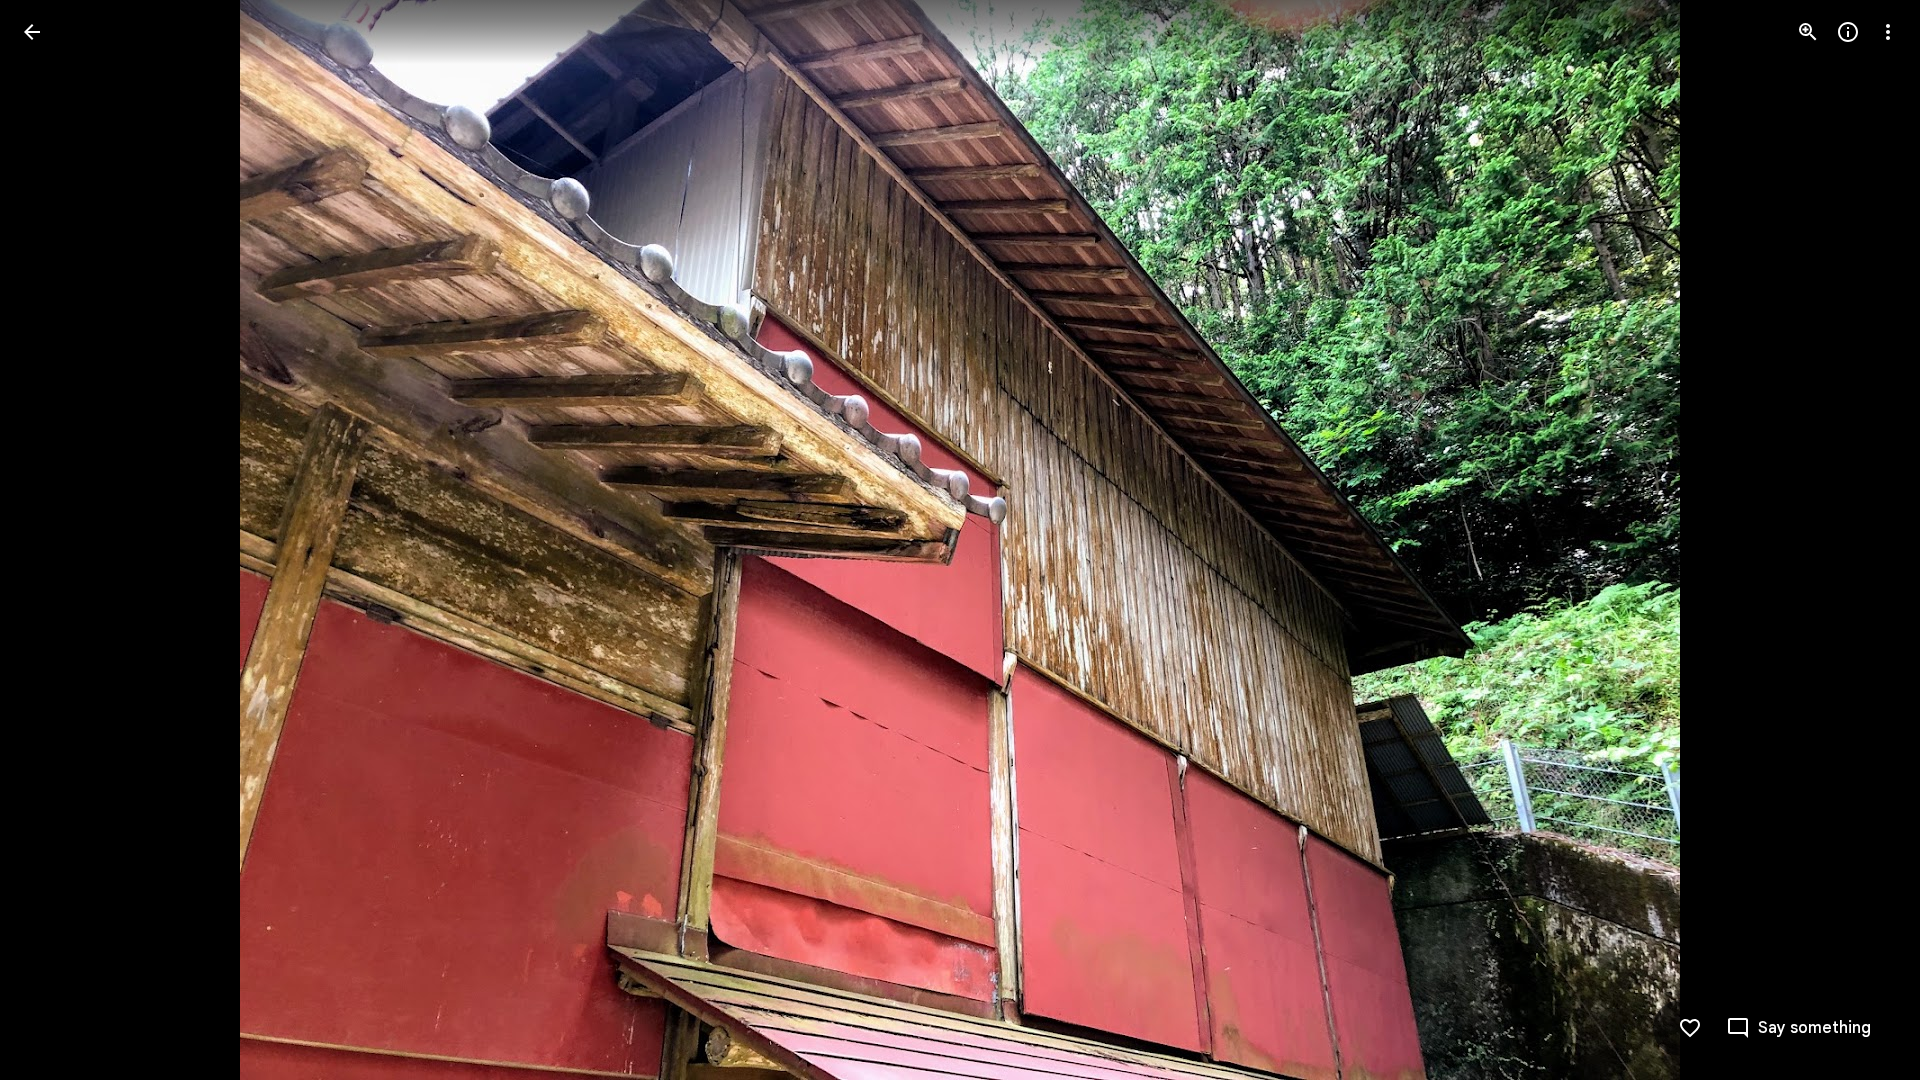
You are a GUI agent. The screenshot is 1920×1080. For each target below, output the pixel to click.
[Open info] (1848, 32)
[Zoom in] (1808, 32)
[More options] (1888, 32)
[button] (1798, 1028)
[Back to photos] (32, 32)
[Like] (1690, 1028)
